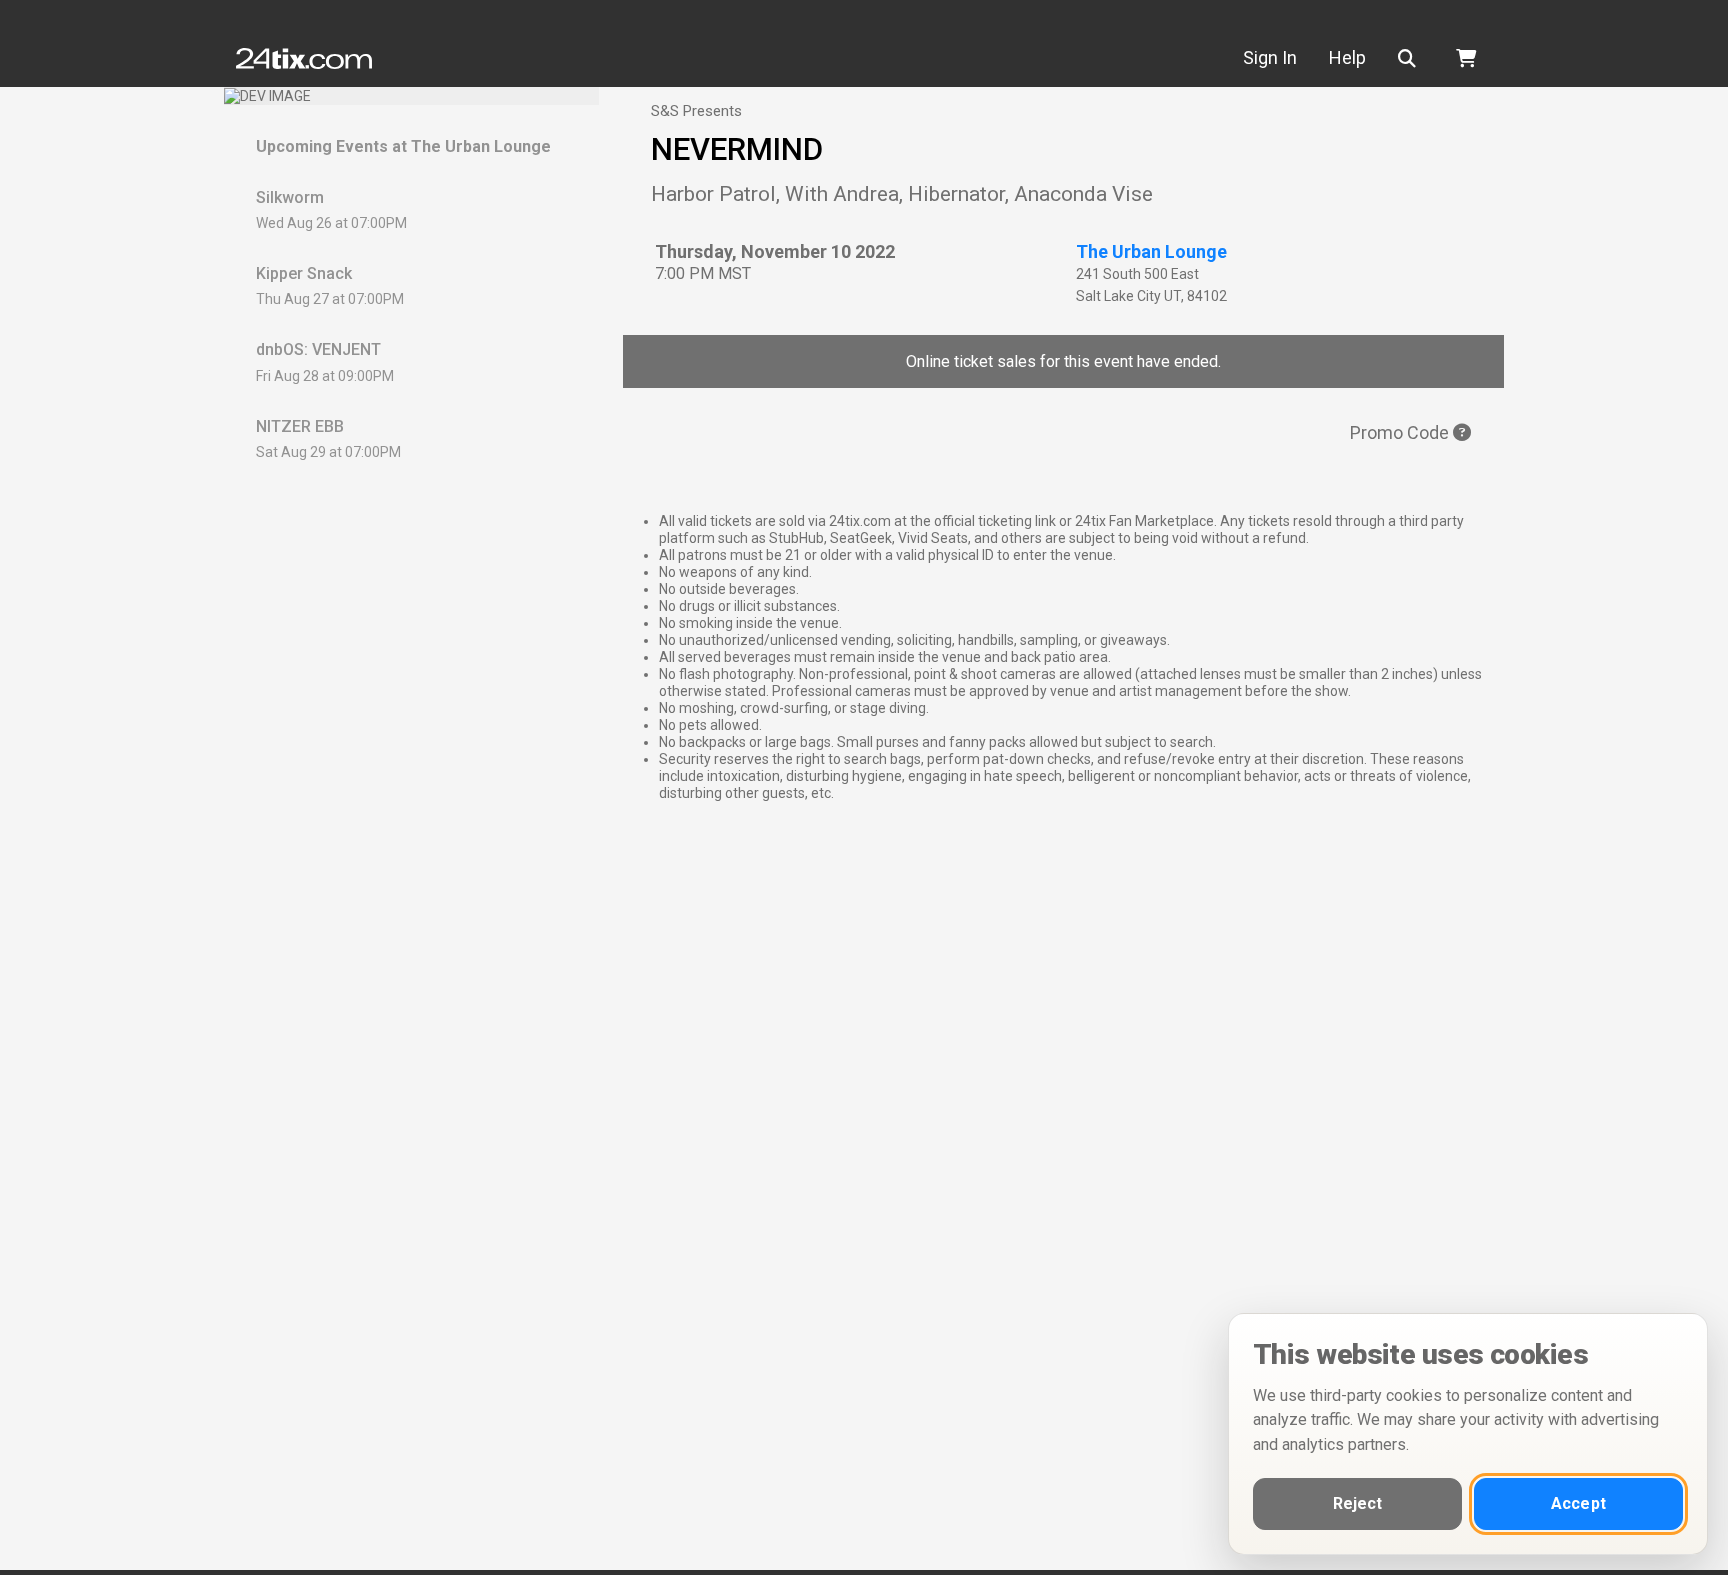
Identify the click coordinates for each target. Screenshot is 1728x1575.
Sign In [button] (1270, 57)
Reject (1358, 1503)
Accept (1578, 1503)
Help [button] (1347, 57)
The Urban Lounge (1151, 251)
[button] (1411, 58)
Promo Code (1401, 432)
